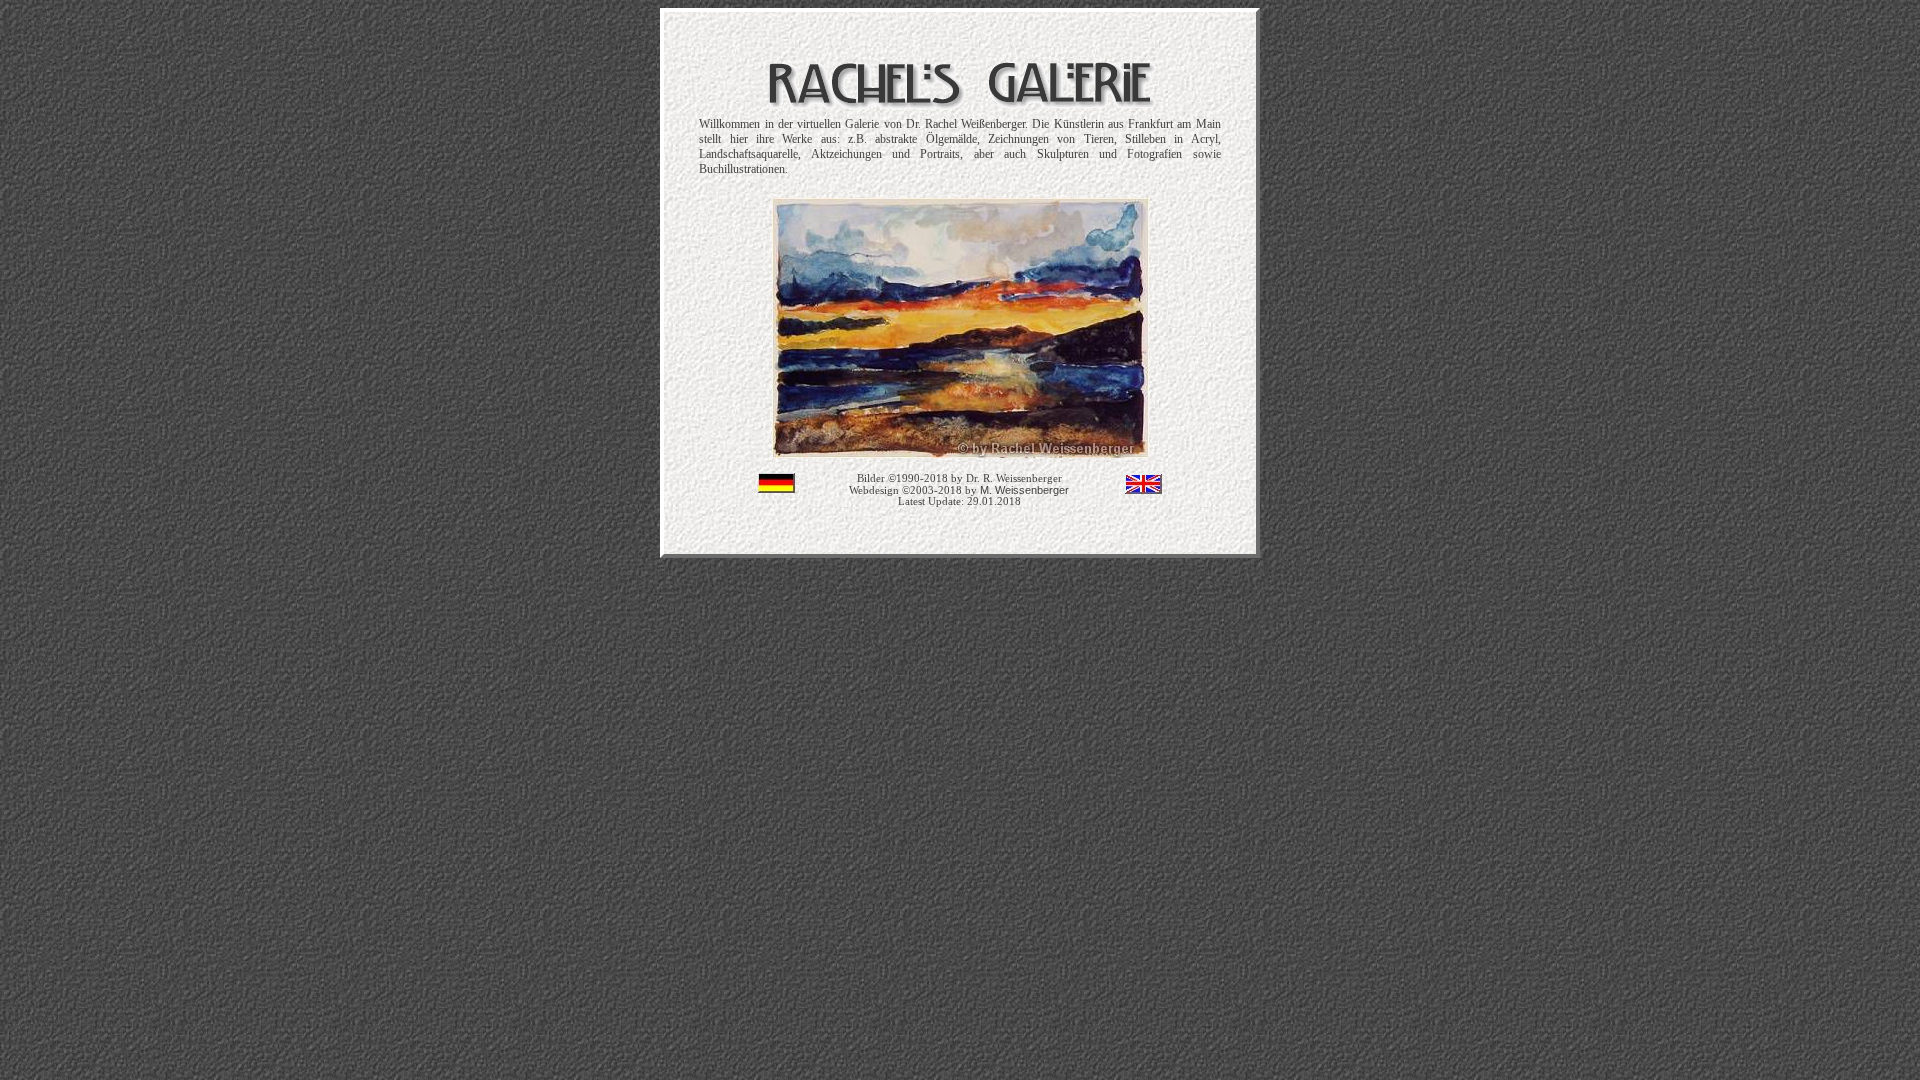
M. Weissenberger (1024, 490)
